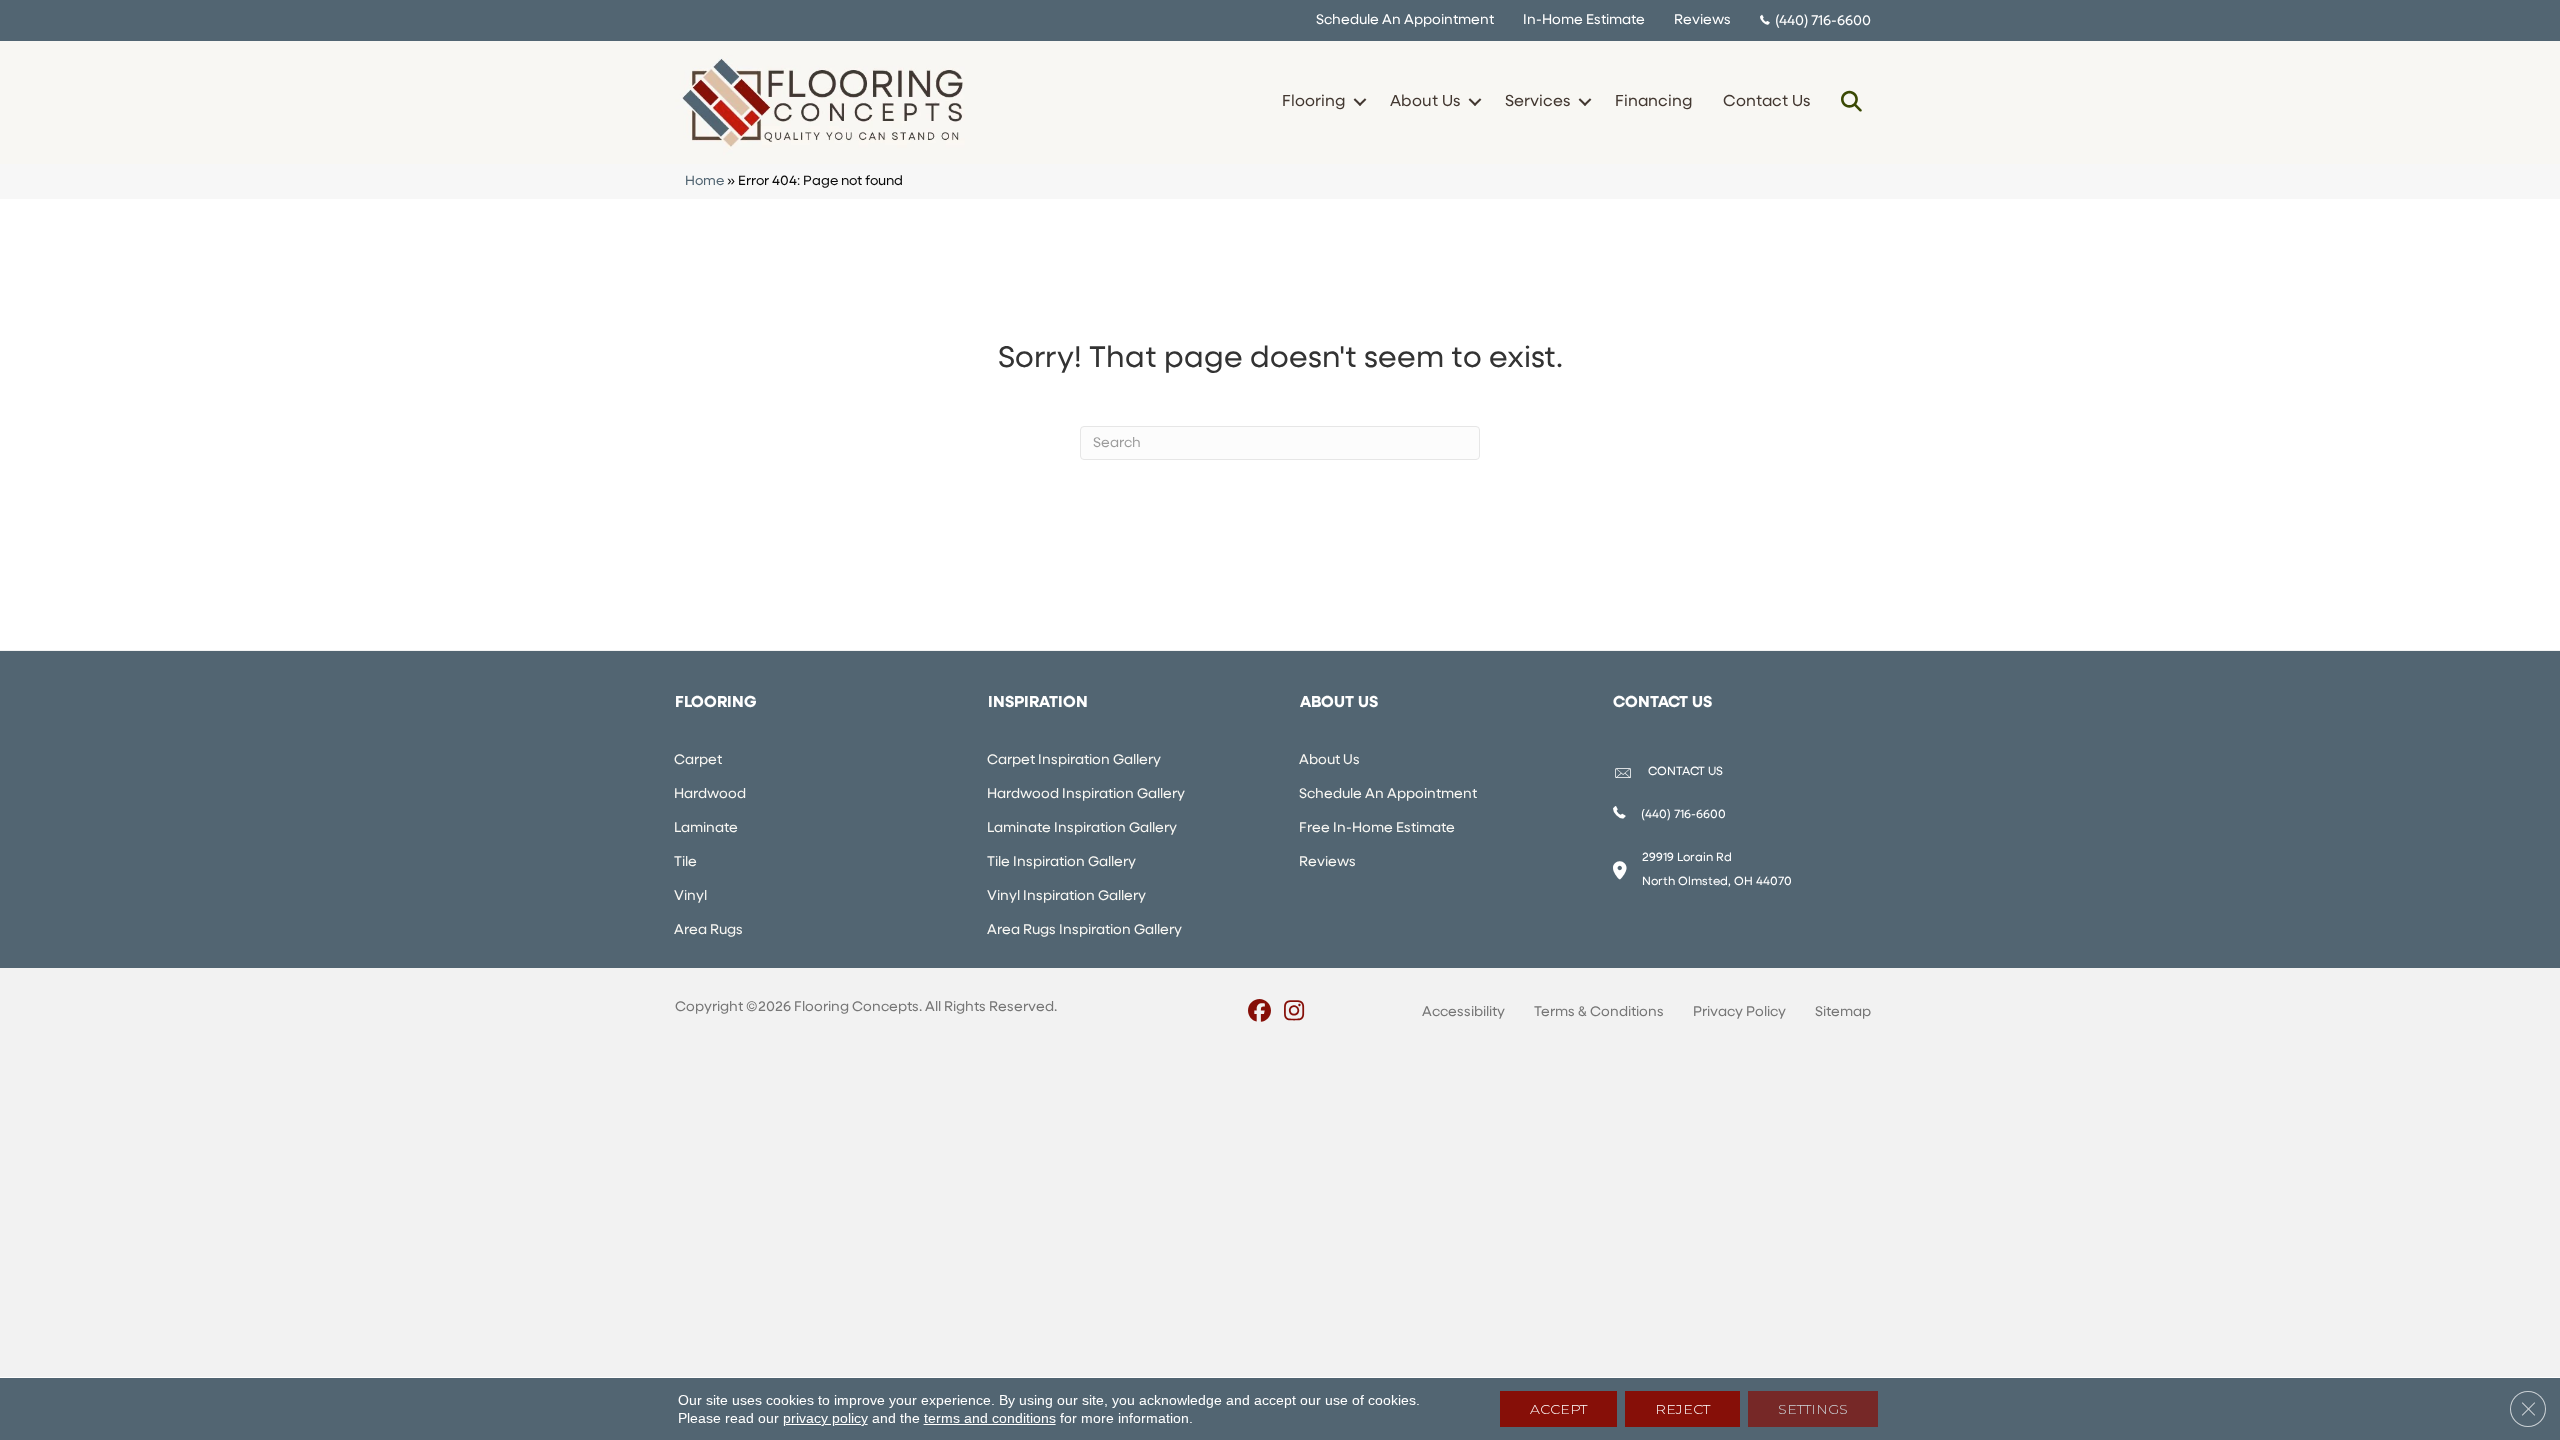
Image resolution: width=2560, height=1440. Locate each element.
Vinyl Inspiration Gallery (1066, 896)
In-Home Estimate (1584, 20)
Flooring (1313, 102)
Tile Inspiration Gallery (1061, 862)
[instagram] (1294, 1013)
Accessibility (1463, 1012)
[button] (1359, 102)
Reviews (1702, 20)
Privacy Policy (1739, 1012)
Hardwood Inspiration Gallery (1086, 794)
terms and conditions (990, 1418)
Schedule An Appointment (1405, 20)
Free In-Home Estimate (1377, 828)
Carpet (698, 760)
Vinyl (690, 896)
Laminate (706, 828)
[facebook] (1259, 1013)
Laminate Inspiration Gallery (1082, 828)
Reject (1682, 1409)
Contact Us (1766, 102)
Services (1537, 102)
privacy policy (825, 1418)
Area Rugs (708, 930)
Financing (1653, 102)
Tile (685, 862)
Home (704, 181)
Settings (1813, 1409)
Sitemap (1843, 1012)
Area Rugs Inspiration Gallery (1084, 930)
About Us (1425, 102)
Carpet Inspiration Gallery (1074, 760)
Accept (1558, 1409)
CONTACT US (1685, 772)
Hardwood (710, 794)
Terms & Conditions (1599, 1012)
